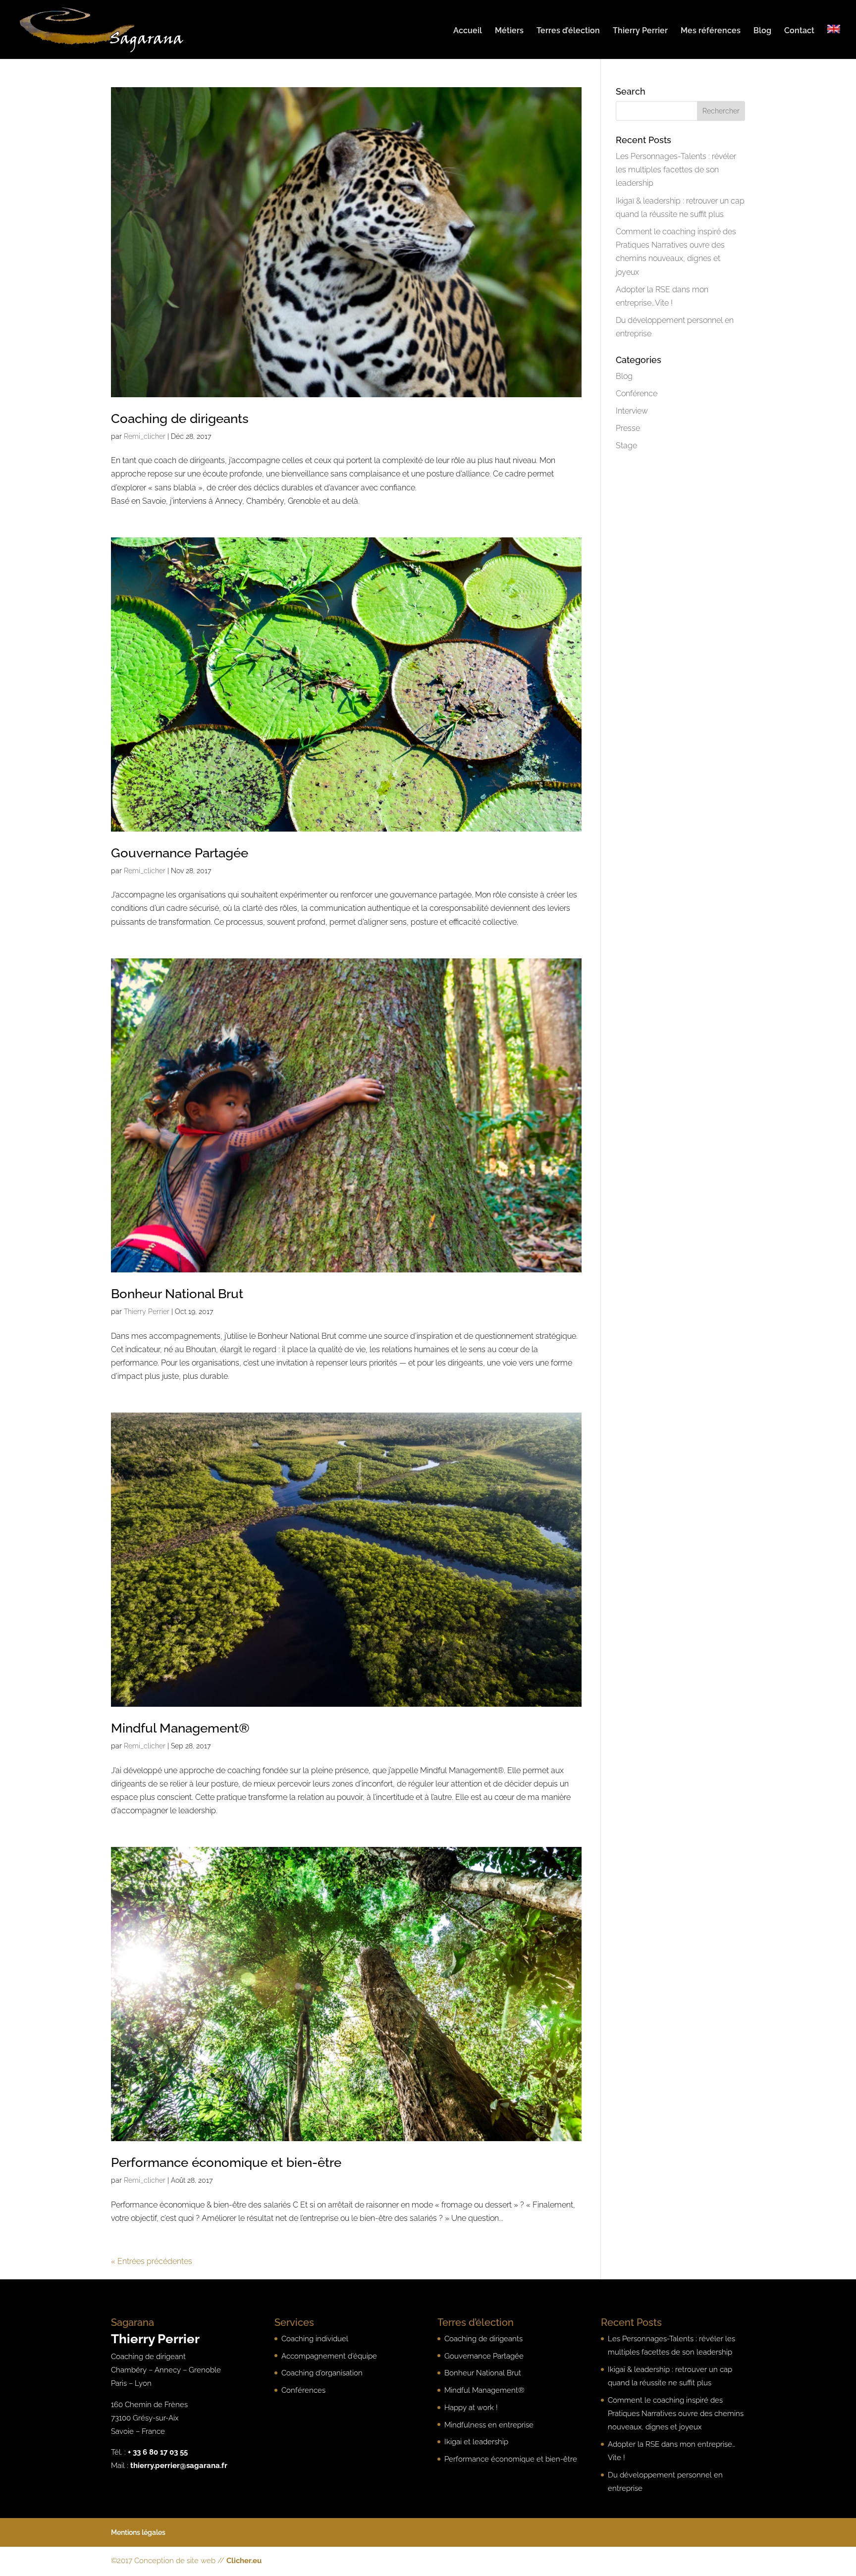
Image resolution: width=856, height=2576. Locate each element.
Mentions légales (138, 2532)
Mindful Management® (180, 1728)
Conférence (637, 394)
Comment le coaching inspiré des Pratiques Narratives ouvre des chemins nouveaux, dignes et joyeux (676, 2414)
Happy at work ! (471, 2408)
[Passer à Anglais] (834, 42)
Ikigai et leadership (476, 2442)
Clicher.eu (243, 2561)
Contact (799, 31)
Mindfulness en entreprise (489, 2425)
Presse (628, 428)
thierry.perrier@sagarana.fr (179, 2466)
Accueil (468, 31)
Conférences (303, 2390)
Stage (626, 446)
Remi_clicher (145, 436)
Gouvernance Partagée (180, 853)
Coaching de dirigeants (180, 419)
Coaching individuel (315, 2339)
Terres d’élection (568, 31)
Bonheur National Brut (177, 1294)
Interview (632, 411)
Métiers (509, 31)
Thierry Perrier (640, 31)
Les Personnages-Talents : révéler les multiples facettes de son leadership (676, 170)
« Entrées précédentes (152, 2261)
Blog (762, 31)
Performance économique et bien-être (226, 2162)
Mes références (711, 31)
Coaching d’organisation (322, 2373)
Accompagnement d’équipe (329, 2356)
